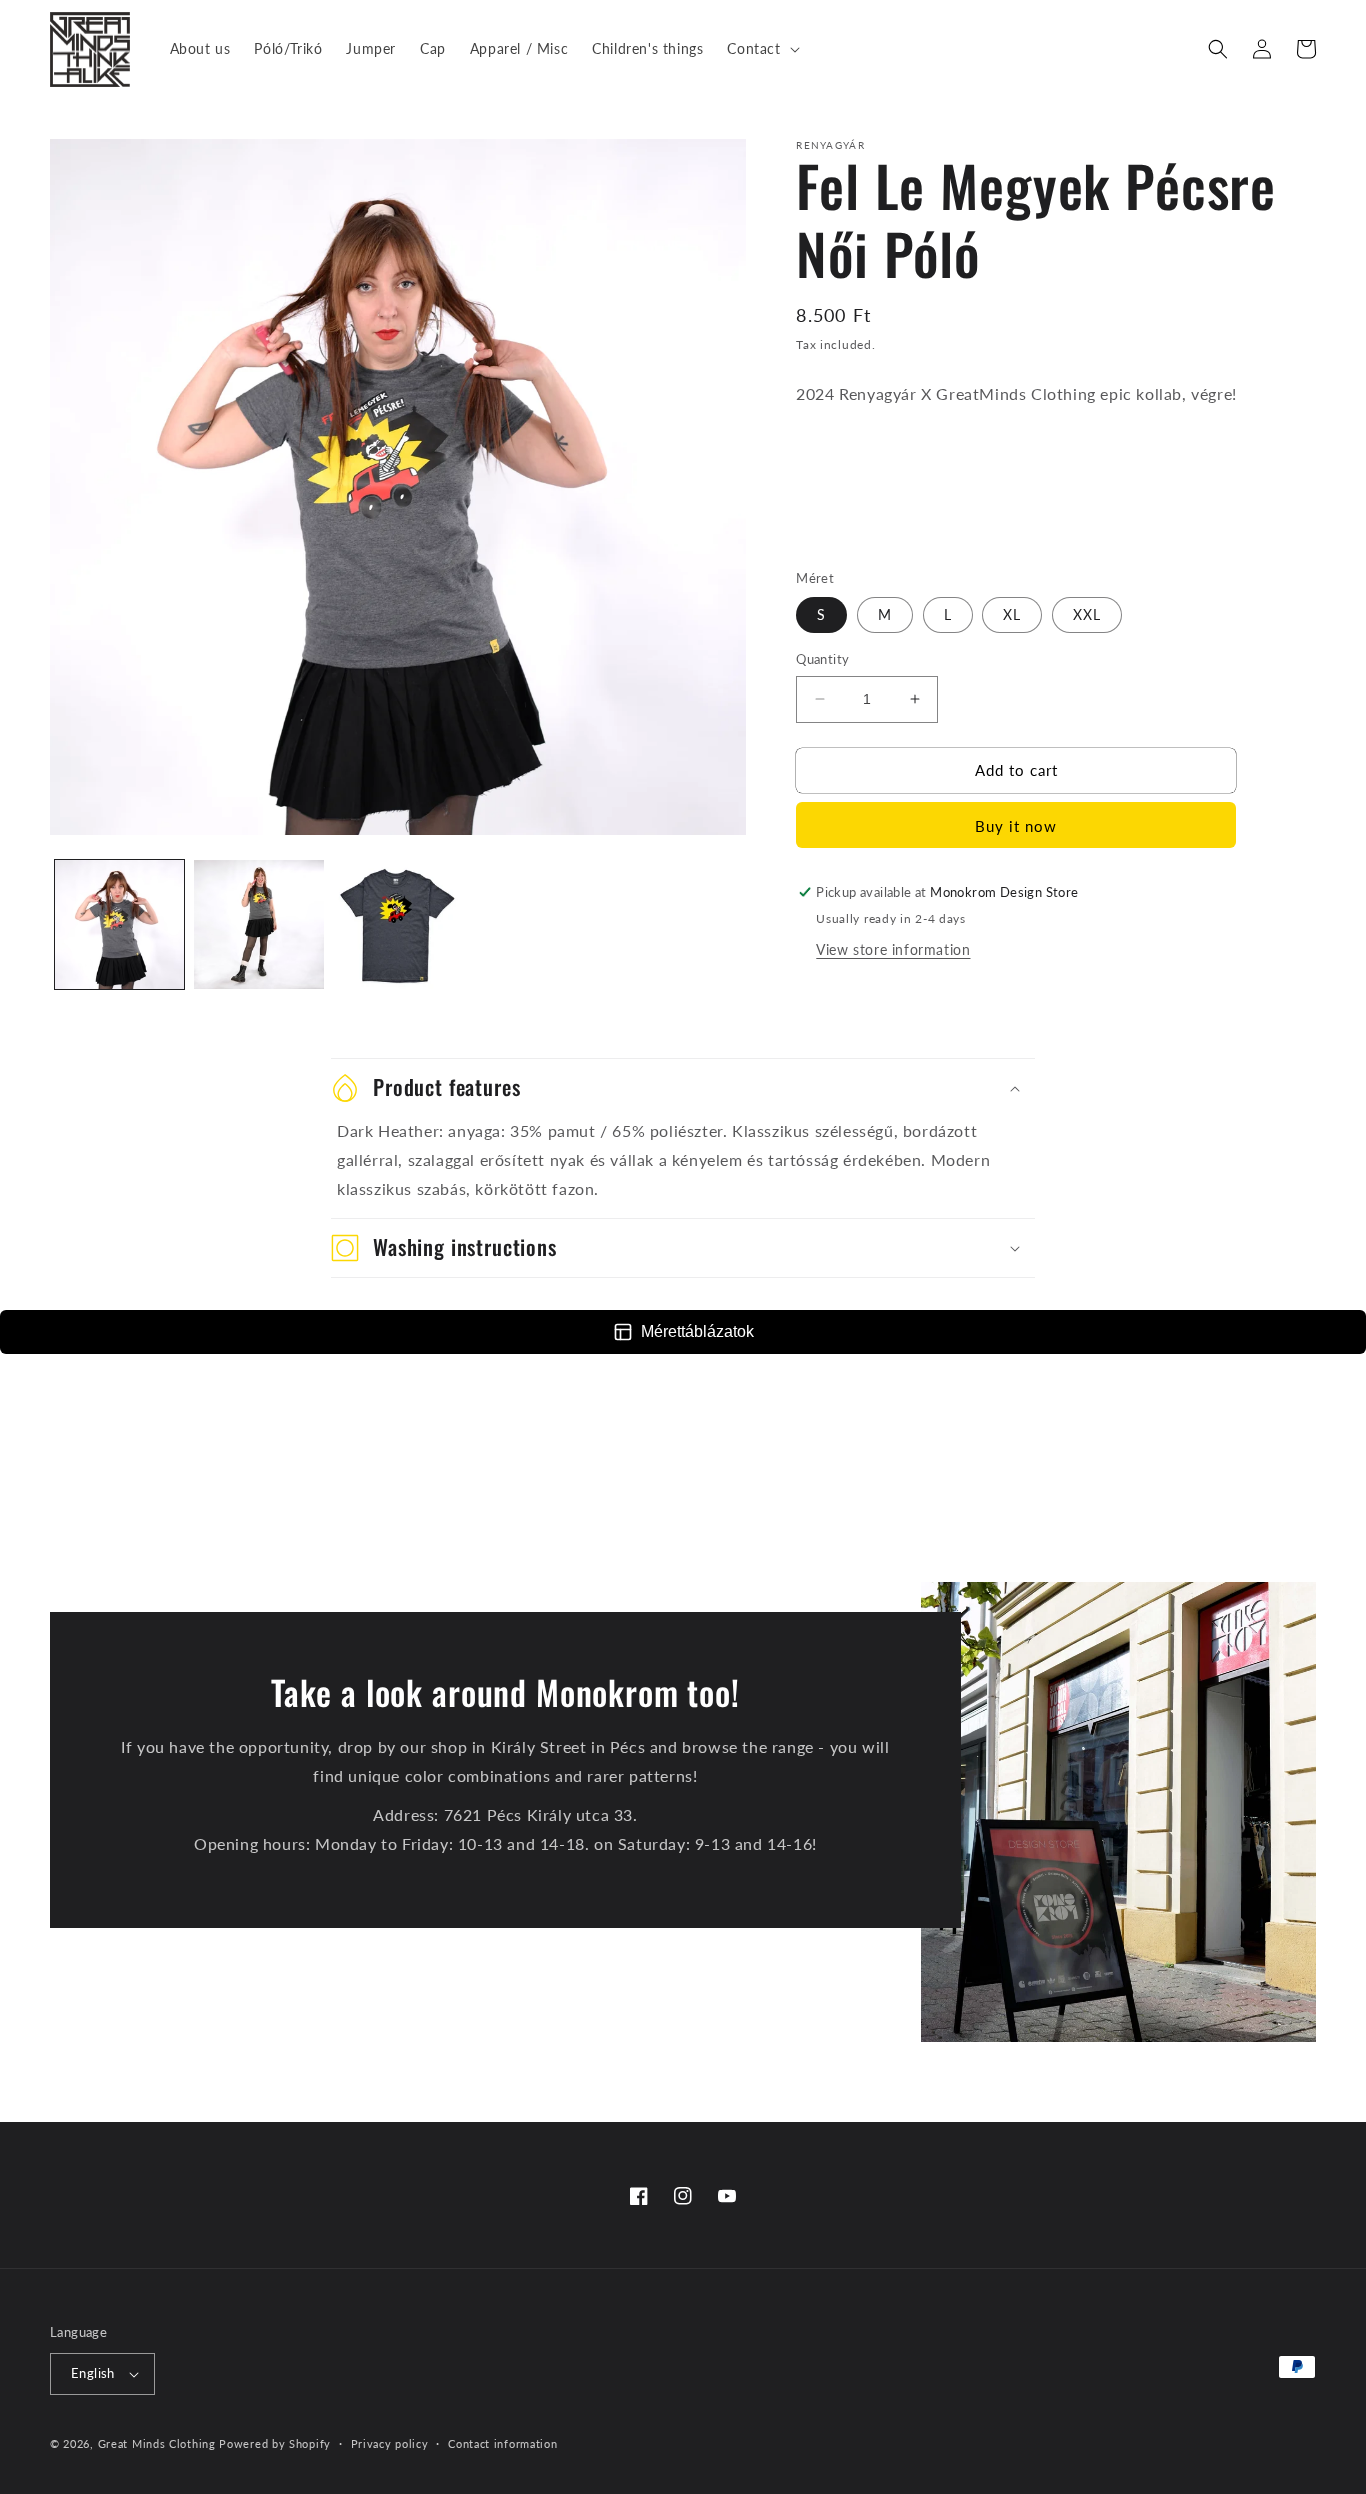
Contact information (502, 2443)
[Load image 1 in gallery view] (119, 924)
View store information (893, 949)
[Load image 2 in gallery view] (258, 924)
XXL (1087, 614)
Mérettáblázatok (697, 1331)
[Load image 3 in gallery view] (398, 924)
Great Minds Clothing (157, 2443)
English (93, 2373)
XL (1012, 614)
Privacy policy (390, 2443)
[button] (761, 49)
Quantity (822, 659)
